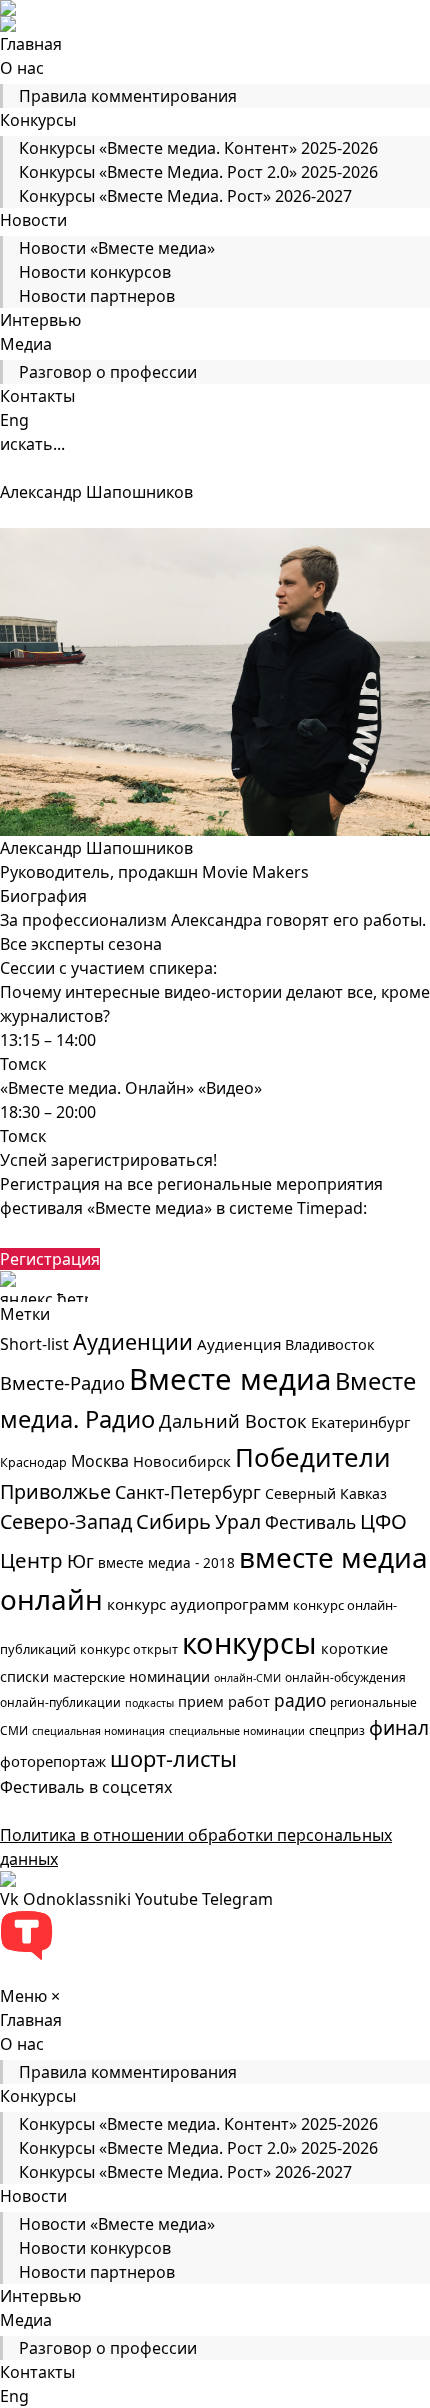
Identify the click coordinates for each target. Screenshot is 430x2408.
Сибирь (173, 1521)
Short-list (34, 1344)
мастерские (89, 1677)
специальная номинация (98, 1731)
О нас (22, 68)
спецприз (337, 1730)
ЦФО (383, 1521)
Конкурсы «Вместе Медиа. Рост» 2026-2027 (185, 196)
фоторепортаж (53, 1761)
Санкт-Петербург (188, 1492)
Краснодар (33, 1462)
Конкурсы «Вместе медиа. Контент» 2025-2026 (198, 148)
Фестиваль (310, 1522)
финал (399, 1728)
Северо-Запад (66, 1521)
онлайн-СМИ (247, 1678)
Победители (313, 1457)
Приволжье (55, 1491)
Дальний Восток (233, 1421)
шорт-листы (173, 1758)
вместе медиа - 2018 (166, 1563)
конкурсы (249, 1642)
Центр (31, 1560)
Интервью (40, 320)
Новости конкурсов (95, 272)
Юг (80, 1561)
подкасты (149, 1703)
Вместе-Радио (62, 1382)
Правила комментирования (128, 96)
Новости (33, 220)
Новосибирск (182, 1461)
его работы (377, 920)
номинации (169, 1676)
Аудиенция (239, 1344)
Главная (31, 44)
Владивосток (330, 1344)
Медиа (26, 344)
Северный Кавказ (326, 1493)
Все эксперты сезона (81, 944)
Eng (14, 420)
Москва (100, 1461)
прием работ (224, 1701)
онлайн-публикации (60, 1702)
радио (300, 1700)
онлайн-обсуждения (345, 1677)
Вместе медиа (230, 1379)
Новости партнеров (97, 296)
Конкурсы (38, 120)
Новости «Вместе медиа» (117, 248)
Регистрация (50, 1259)
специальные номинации (237, 1731)
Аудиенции (133, 1341)
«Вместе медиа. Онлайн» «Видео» (131, 1088)
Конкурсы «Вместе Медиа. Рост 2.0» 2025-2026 (198, 172)
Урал (238, 1521)
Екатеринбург (360, 1422)
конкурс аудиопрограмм (198, 1604)
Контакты (37, 396)
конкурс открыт (129, 1649)
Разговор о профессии (108, 372)
